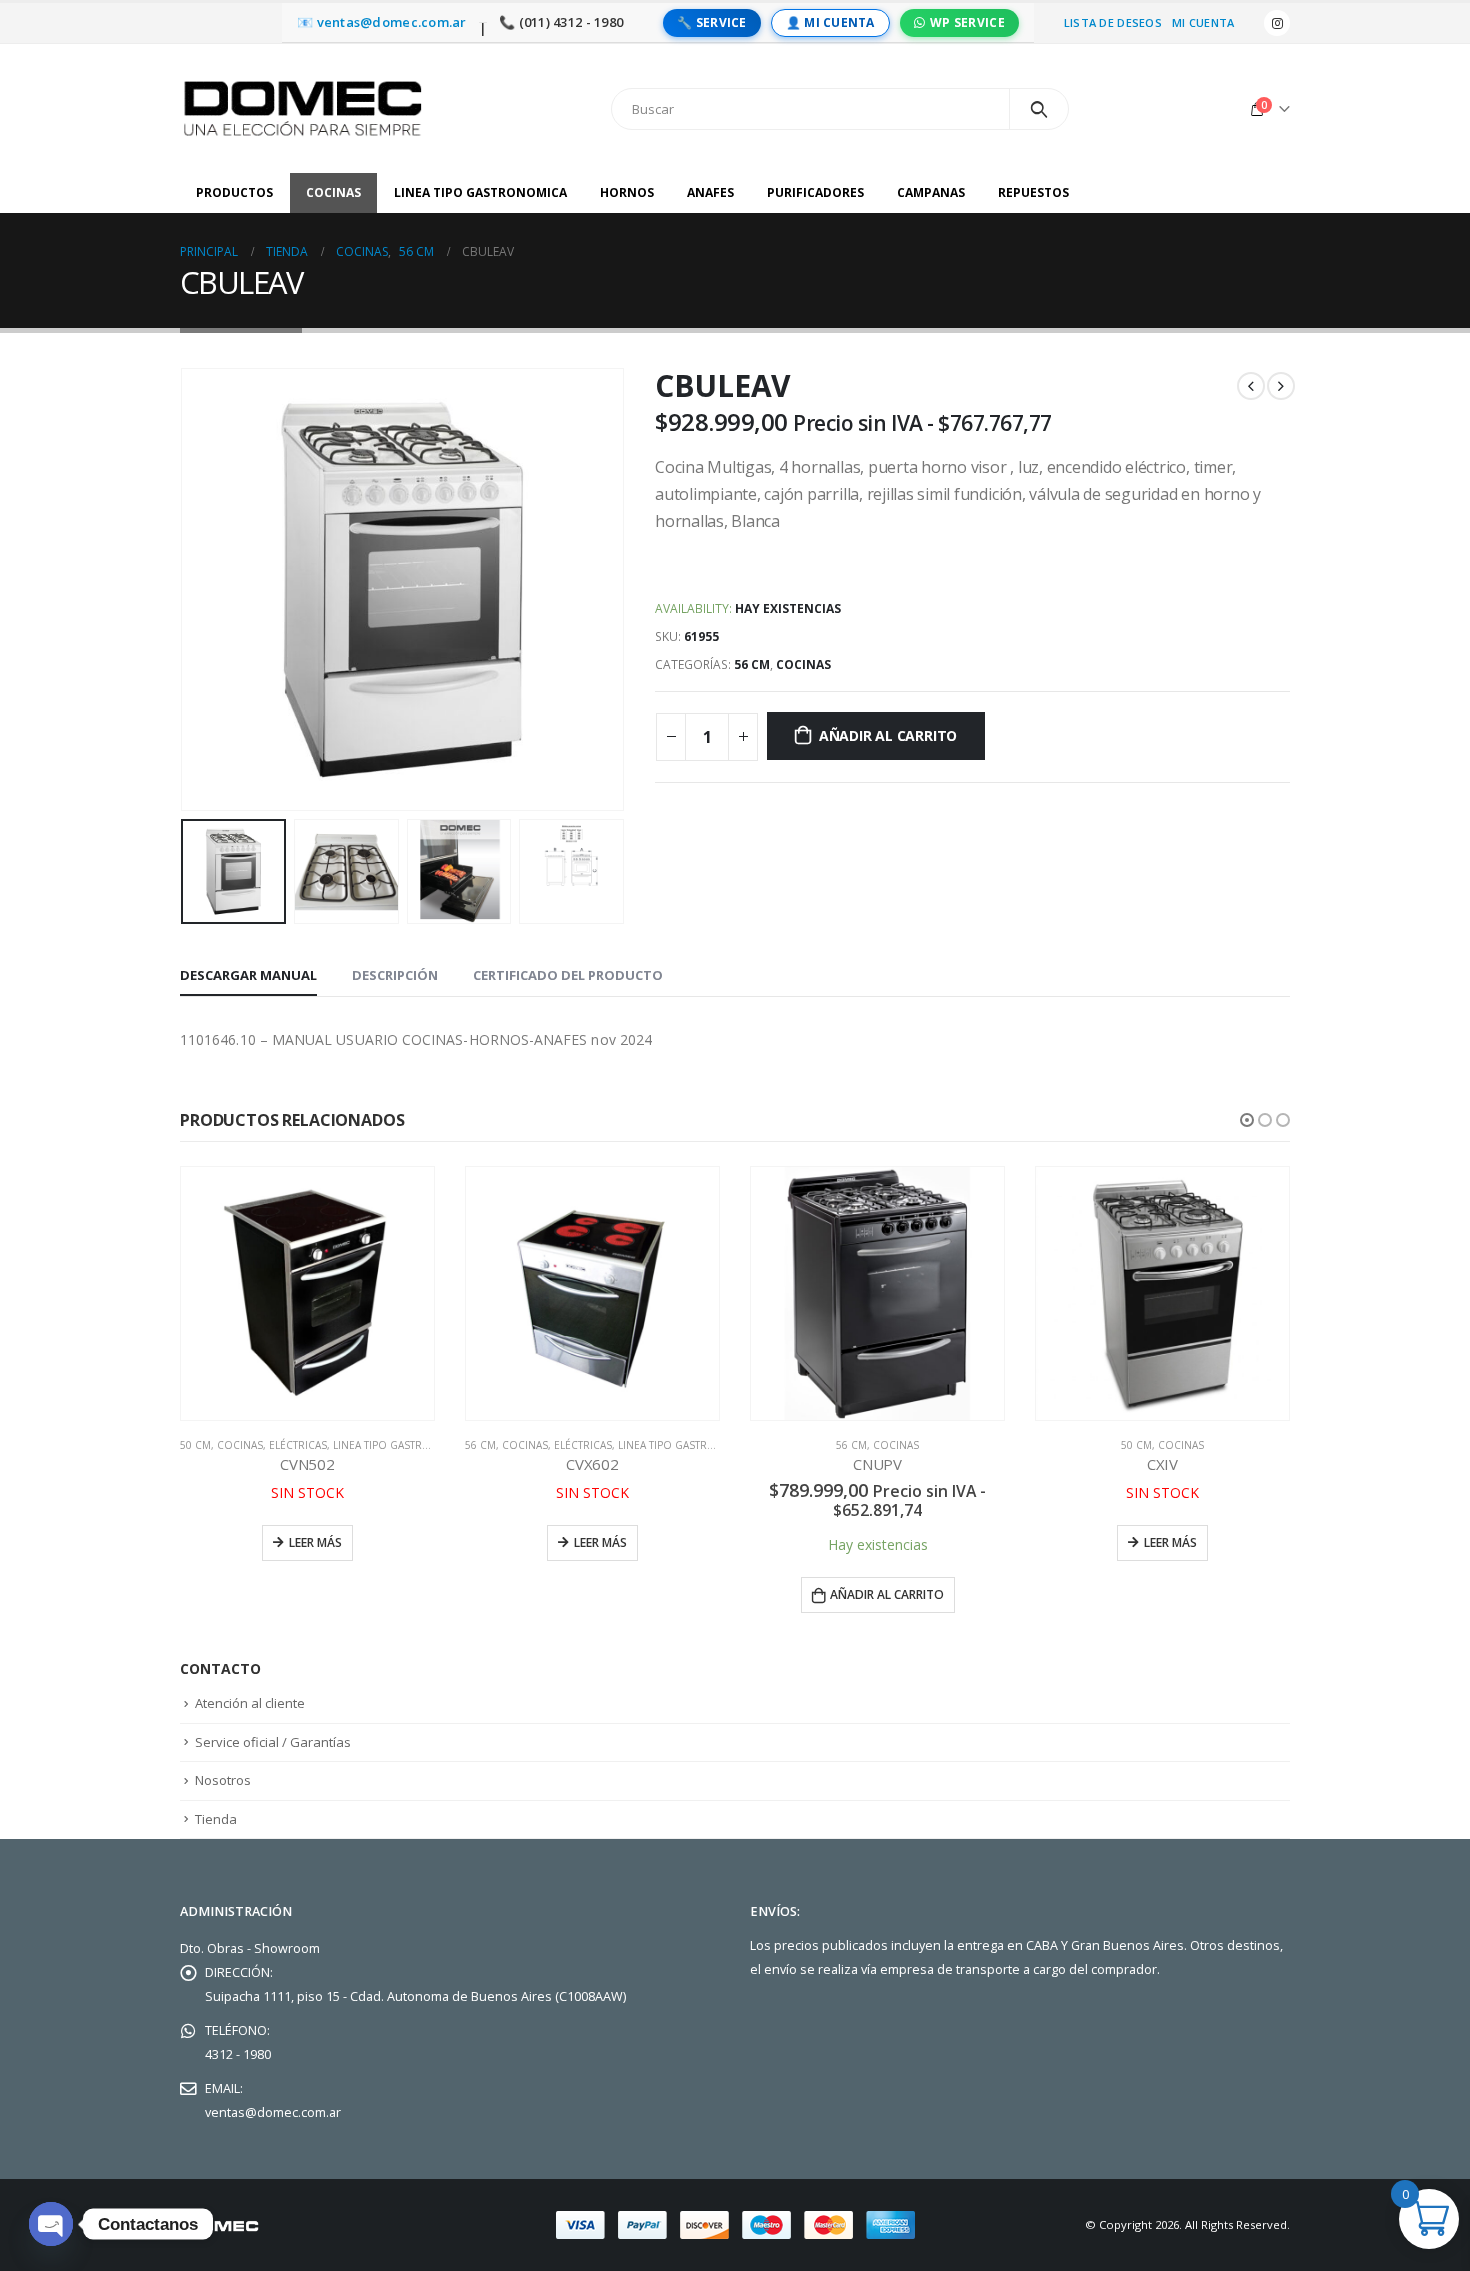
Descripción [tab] (395, 975)
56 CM (752, 664)
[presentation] (185, 590)
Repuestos (1033, 192)
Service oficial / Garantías (273, 1742)
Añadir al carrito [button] (887, 1594)
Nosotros (223, 1780)
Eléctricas (298, 1445)
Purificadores (815, 192)
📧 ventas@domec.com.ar (382, 22)
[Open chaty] (51, 2224)
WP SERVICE (967, 22)
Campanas (931, 192)
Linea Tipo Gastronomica (480, 192)
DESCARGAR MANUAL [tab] (248, 975)
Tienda (216, 1819)
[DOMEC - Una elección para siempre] (305, 108)
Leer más (315, 1542)
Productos (234, 192)
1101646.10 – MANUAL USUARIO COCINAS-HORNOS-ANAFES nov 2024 (416, 1039)
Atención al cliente (250, 1703)
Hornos (627, 192)
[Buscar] (1039, 109)
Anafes (710, 192)
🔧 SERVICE (711, 22)
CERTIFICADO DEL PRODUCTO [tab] (568, 975)
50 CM (195, 1445)
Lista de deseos (1113, 22)
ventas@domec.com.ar (273, 2112)
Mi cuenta (1203, 22)
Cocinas (333, 192)
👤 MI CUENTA (830, 22)
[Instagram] (1277, 23)
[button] (1247, 1120)
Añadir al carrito (888, 735)
